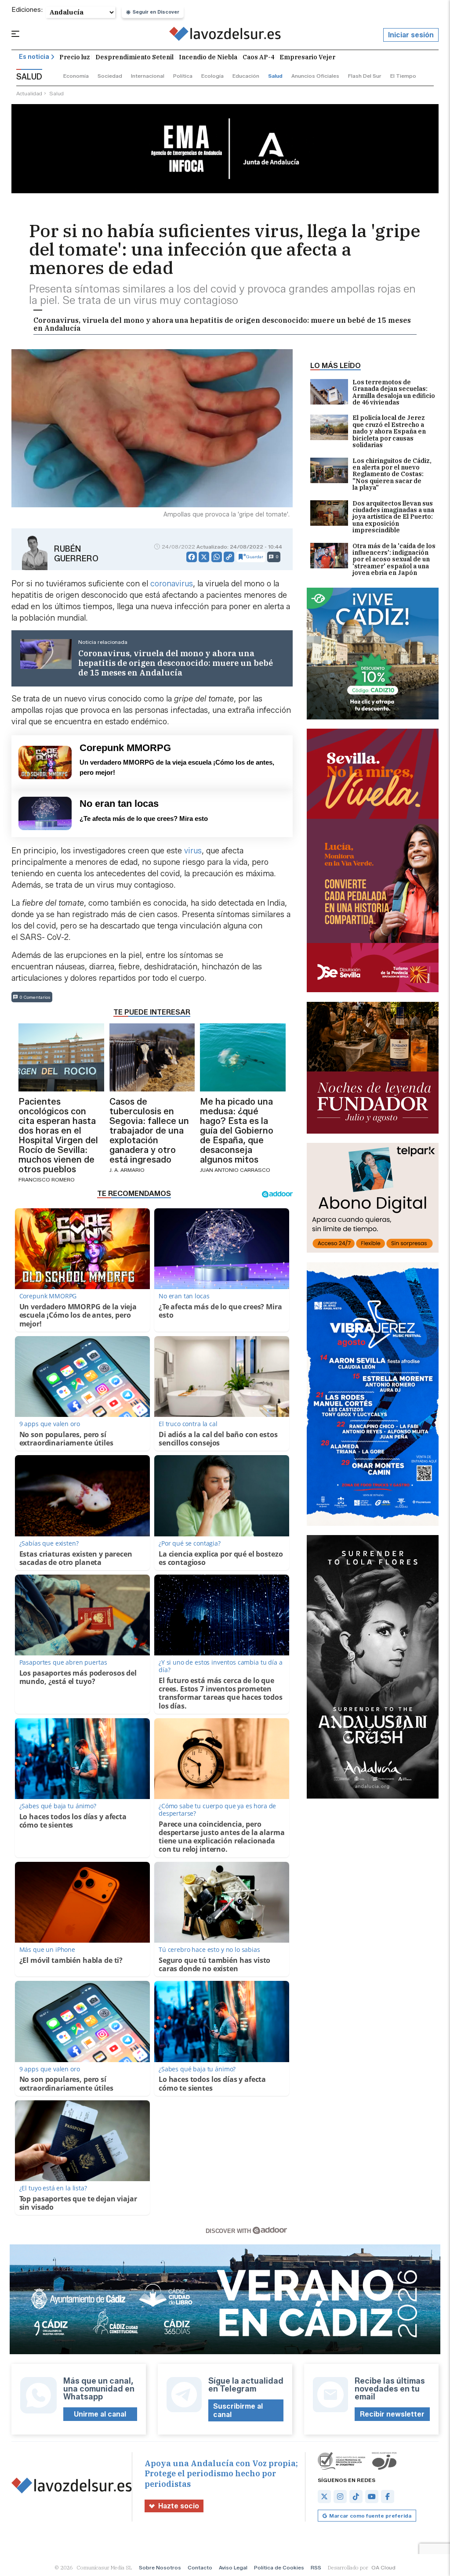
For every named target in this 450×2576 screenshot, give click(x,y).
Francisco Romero (47, 1180)
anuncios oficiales (315, 76)
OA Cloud (383, 2567)
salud (275, 76)
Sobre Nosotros (160, 2567)
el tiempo (403, 76)
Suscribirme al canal (238, 2410)
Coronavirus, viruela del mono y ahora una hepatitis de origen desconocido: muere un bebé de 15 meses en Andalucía (222, 324)
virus (192, 851)
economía (76, 76)
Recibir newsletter (392, 2414)
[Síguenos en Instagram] (340, 2497)
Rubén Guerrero (76, 554)
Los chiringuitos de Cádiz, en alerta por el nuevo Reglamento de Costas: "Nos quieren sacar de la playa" (392, 475)
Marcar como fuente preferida (370, 2516)
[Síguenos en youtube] (372, 2497)
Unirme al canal (100, 2414)
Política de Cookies (279, 2567)
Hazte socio (179, 2506)
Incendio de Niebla (208, 57)
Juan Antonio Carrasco (235, 1170)
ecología (212, 76)
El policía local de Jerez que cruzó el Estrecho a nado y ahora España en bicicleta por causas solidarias (389, 432)
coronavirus (172, 584)
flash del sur (365, 76)
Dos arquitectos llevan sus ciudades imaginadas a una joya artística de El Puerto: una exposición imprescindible (393, 517)
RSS (316, 2567)
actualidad (29, 93)
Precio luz (75, 57)
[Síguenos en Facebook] (388, 2497)
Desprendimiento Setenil (134, 57)
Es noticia (34, 57)
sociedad (110, 76)
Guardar (255, 557)
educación (246, 76)
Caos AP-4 (258, 57)
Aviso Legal (233, 2567)
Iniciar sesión (411, 35)
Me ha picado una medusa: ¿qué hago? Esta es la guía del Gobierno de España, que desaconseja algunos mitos (237, 1131)
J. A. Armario (127, 1170)
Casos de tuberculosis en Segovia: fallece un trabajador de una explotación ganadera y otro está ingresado (149, 1131)
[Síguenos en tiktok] (356, 2497)
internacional (148, 76)
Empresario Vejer (307, 57)
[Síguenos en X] (324, 2497)
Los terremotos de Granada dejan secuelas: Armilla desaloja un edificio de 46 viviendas (394, 393)
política (183, 76)
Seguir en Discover (156, 12)
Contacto (200, 2567)
